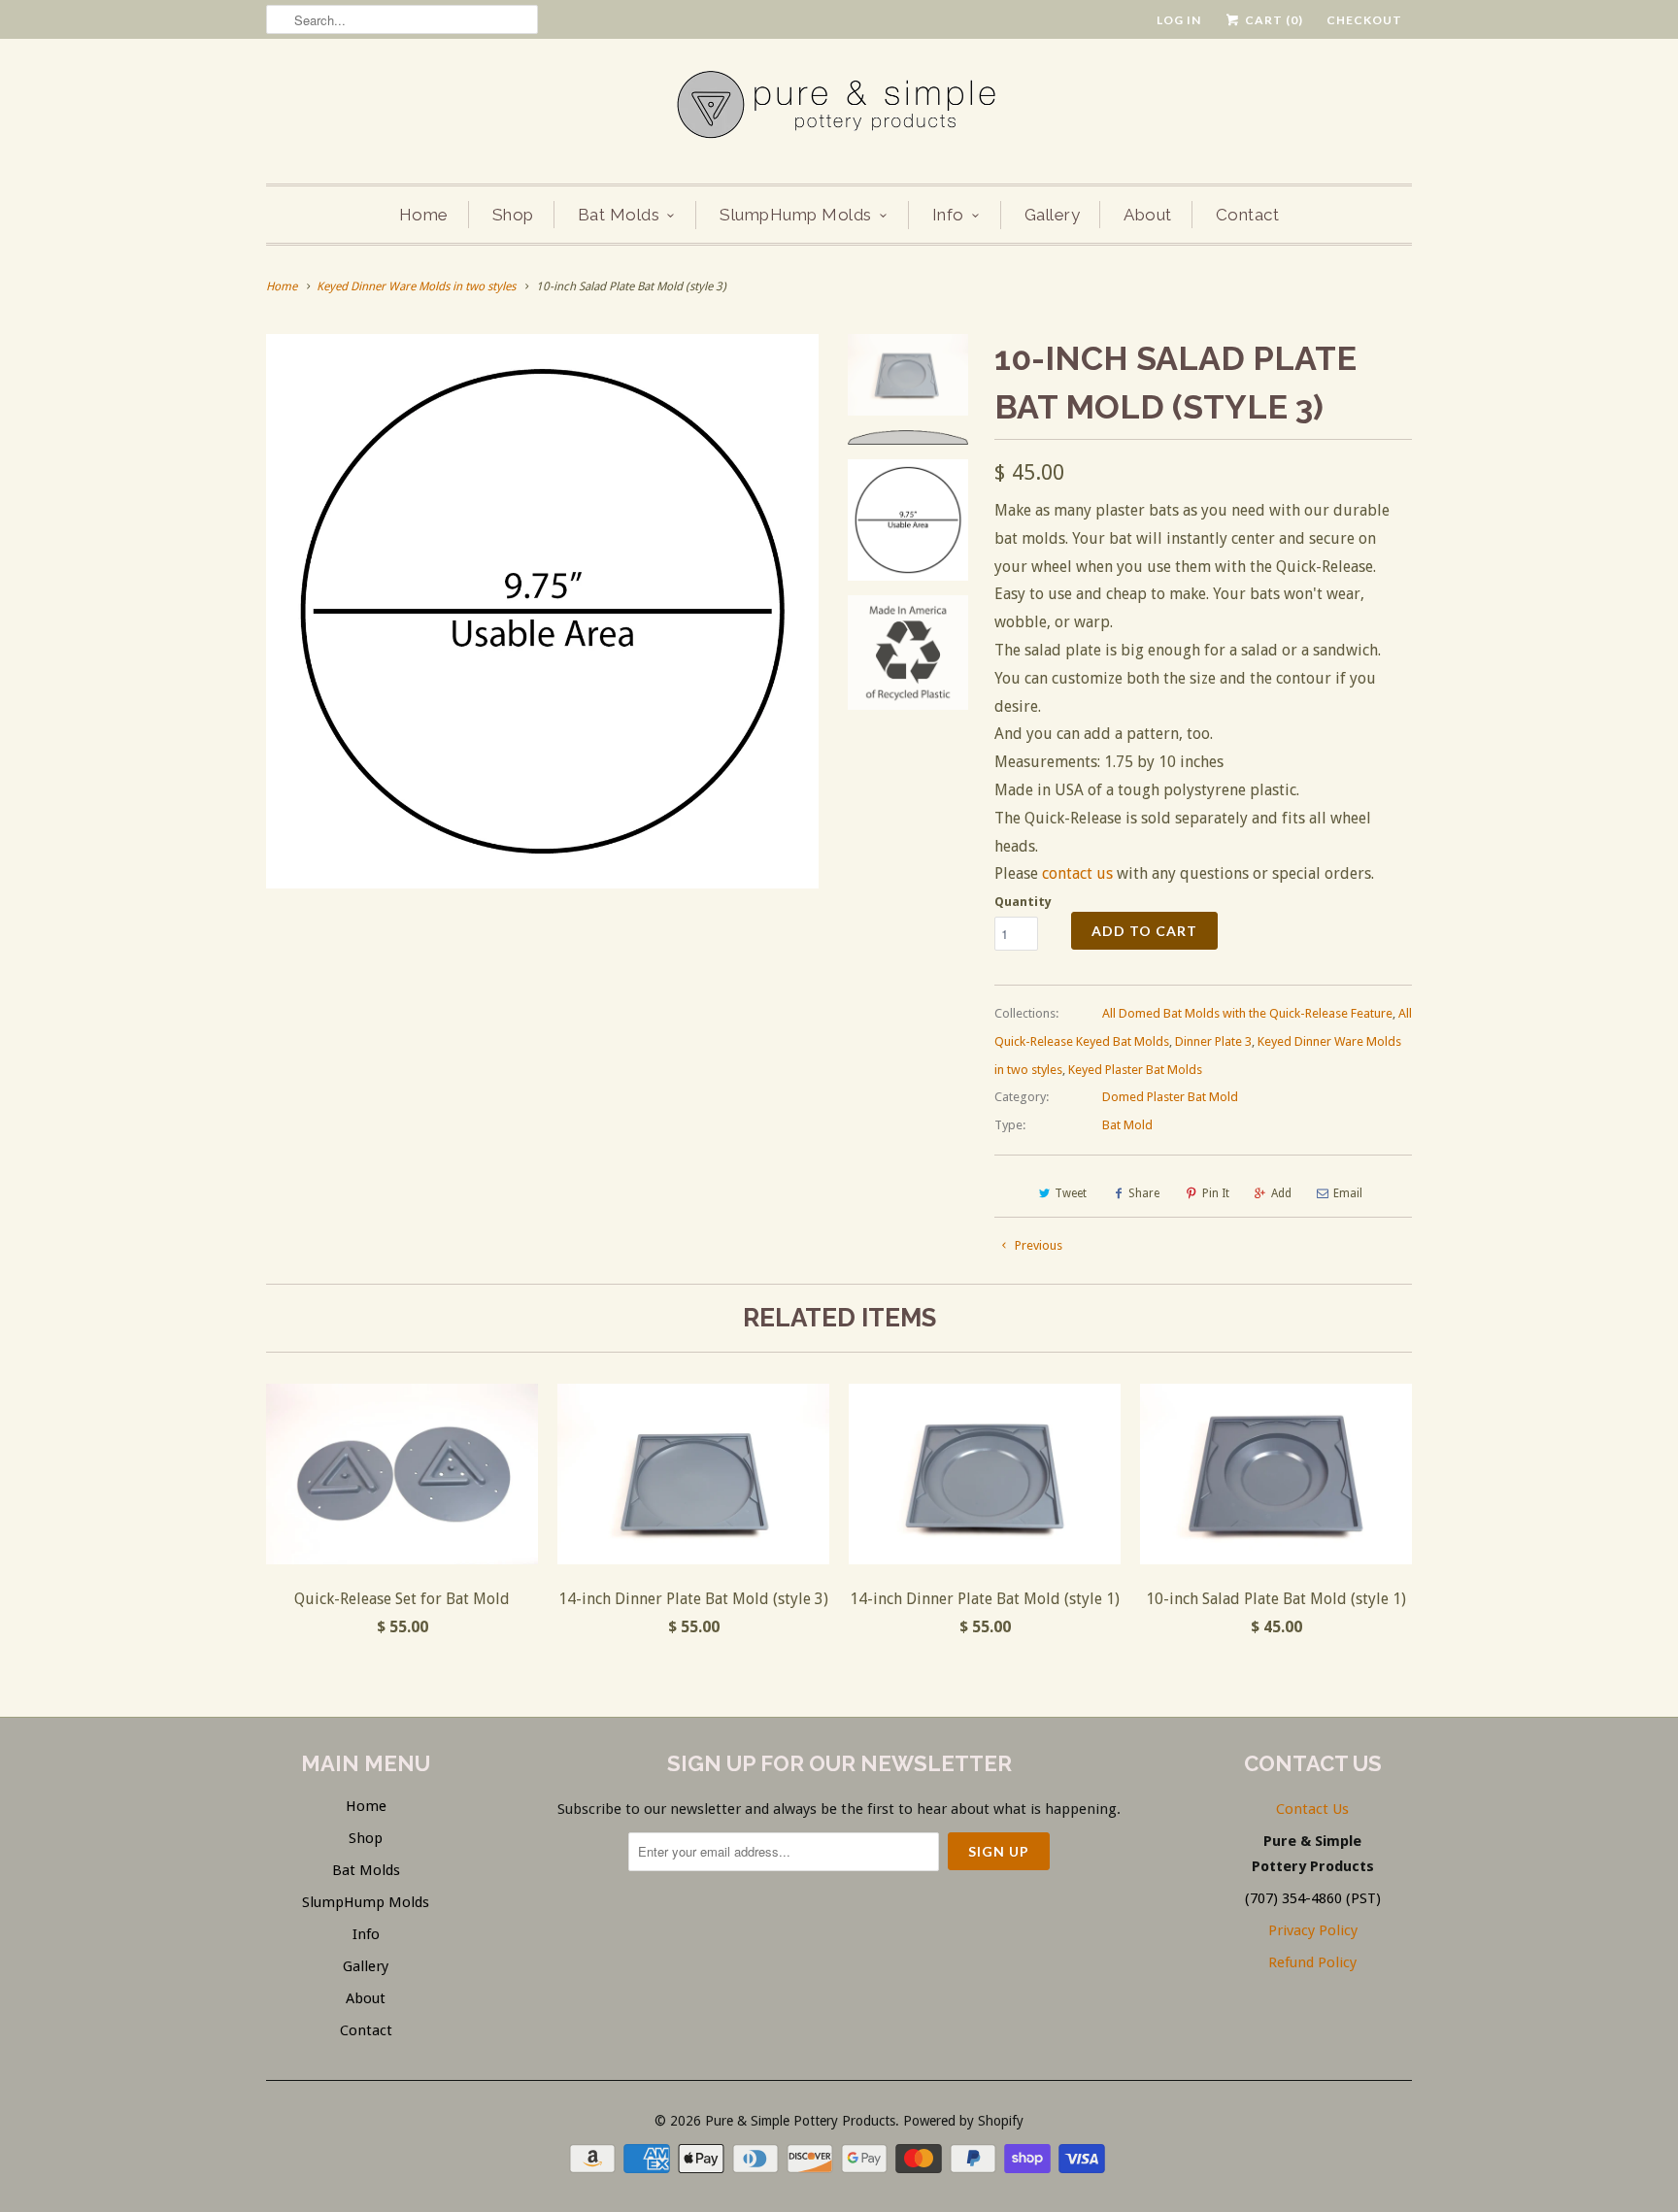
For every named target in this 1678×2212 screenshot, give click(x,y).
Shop (513, 215)
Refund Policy (1312, 1962)
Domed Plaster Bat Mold (1170, 1097)
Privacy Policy (1313, 1930)
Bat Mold (1127, 1125)
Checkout (1364, 20)
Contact (1248, 215)
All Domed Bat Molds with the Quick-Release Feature (1247, 1013)
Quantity (1023, 902)
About (1148, 215)
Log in (1179, 20)
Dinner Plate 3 (1213, 1041)
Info (948, 215)
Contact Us (1312, 1809)
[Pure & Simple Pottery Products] (839, 109)
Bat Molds (619, 215)
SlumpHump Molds (796, 215)
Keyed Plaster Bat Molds (1135, 1070)
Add (1281, 1193)
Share (1144, 1193)
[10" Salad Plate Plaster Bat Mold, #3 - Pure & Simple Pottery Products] (542, 611)
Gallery (1053, 215)
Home (424, 215)
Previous (1037, 1245)
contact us (1077, 873)
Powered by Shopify (963, 2121)
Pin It (1216, 1193)
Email (1348, 1193)
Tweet (1071, 1193)
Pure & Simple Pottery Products (800, 2121)
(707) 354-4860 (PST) (1313, 1898)
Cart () (1273, 20)
